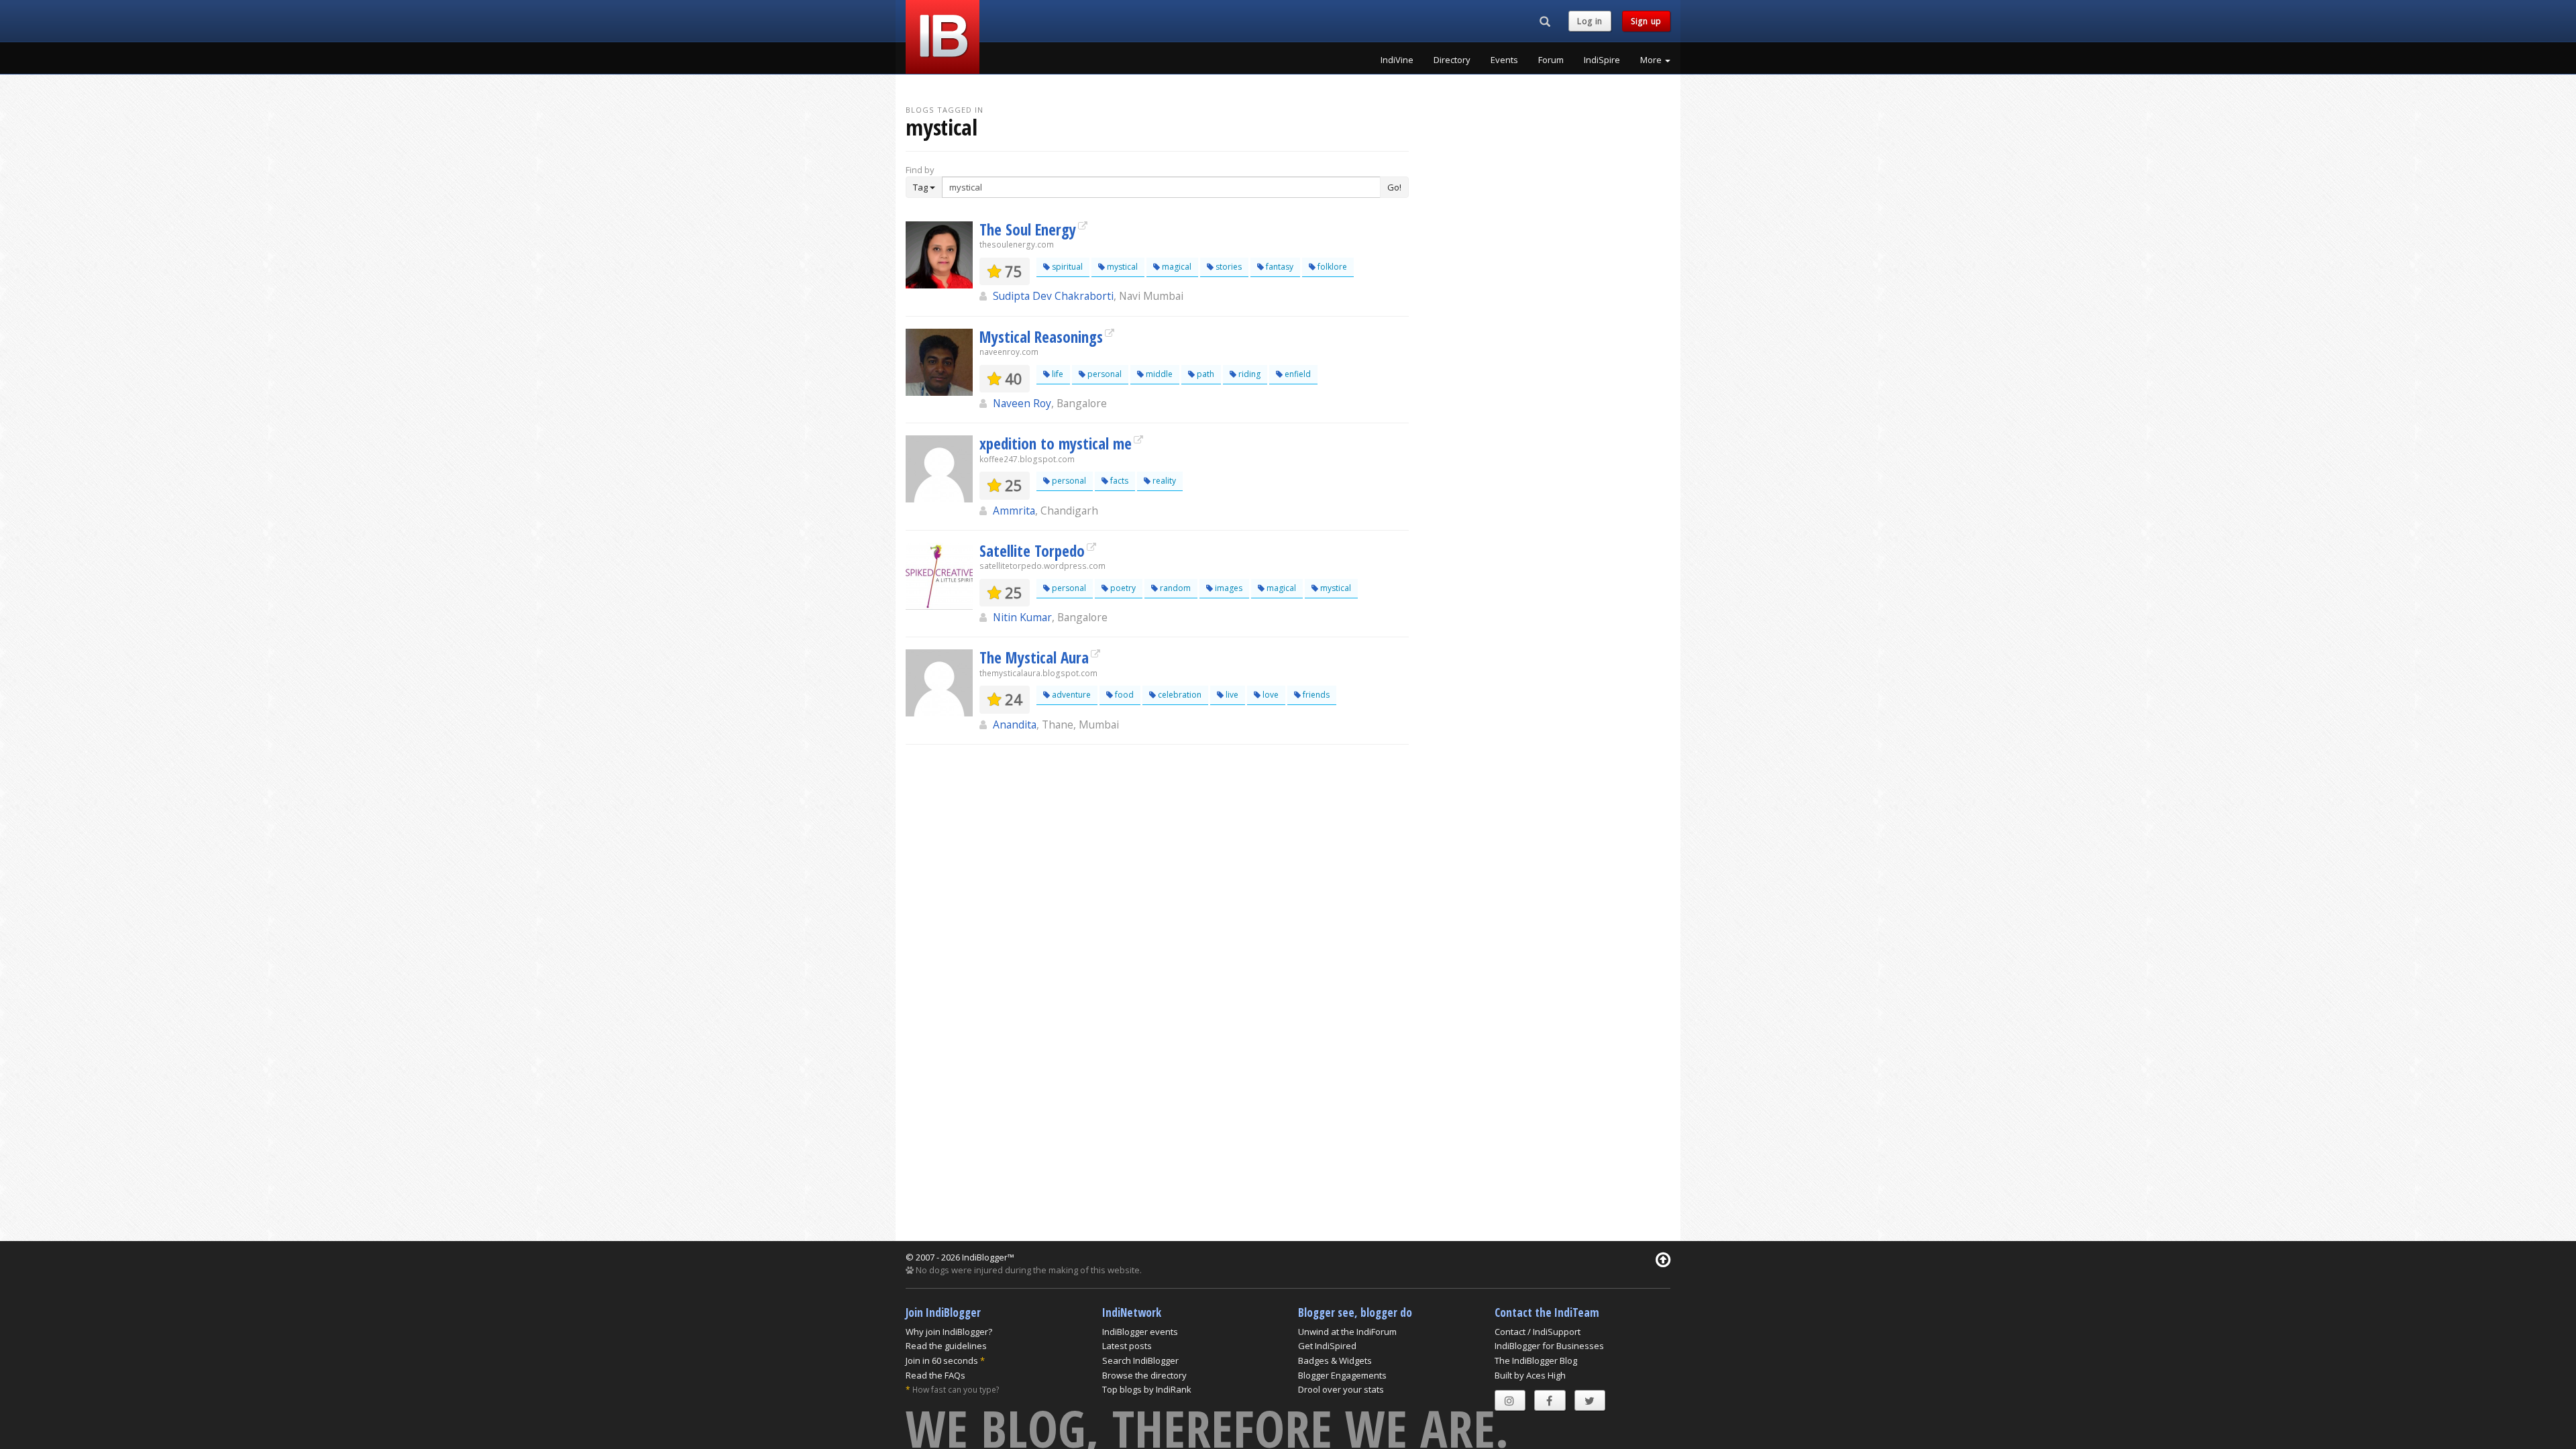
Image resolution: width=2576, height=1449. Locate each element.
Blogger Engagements (1342, 1375)
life (1057, 374)
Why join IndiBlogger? (949, 1332)
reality (1163, 481)
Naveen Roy (1022, 403)
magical (1176, 267)
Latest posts (1127, 1346)
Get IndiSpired (1327, 1346)
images (1228, 588)
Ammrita (1014, 511)
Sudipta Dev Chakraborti (1053, 296)
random (1174, 588)
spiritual (1066, 267)
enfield (1297, 374)
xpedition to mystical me (1056, 443)
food (1123, 695)
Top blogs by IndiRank (1147, 1389)
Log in (1590, 21)
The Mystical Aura (1034, 657)
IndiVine (1397, 60)
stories (1228, 267)
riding (1248, 374)
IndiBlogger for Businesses (1549, 1346)
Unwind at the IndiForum (1347, 1332)
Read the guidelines (946, 1346)
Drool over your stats (1341, 1389)
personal (1104, 374)
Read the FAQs (935, 1375)
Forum (1551, 60)
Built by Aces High (1530, 1375)
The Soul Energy (1028, 229)
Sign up (1646, 21)
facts (1118, 481)
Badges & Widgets (1335, 1360)
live (1231, 695)
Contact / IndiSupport (1538, 1332)
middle (1158, 374)
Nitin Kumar (1022, 617)
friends (1315, 695)
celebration (1179, 695)
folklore (1331, 267)
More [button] (1652, 60)
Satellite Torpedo (1032, 551)
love (1270, 695)
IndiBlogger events (1140, 1332)
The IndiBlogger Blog (1536, 1360)
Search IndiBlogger (1140, 1360)
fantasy (1279, 267)
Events (1504, 60)
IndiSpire (1602, 60)
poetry (1122, 588)
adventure (1070, 695)
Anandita (1015, 724)
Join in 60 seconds (942, 1360)
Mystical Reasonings (1041, 337)
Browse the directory (1144, 1375)
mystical (1121, 267)
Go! (1394, 187)
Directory (1452, 60)
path (1204, 374)
